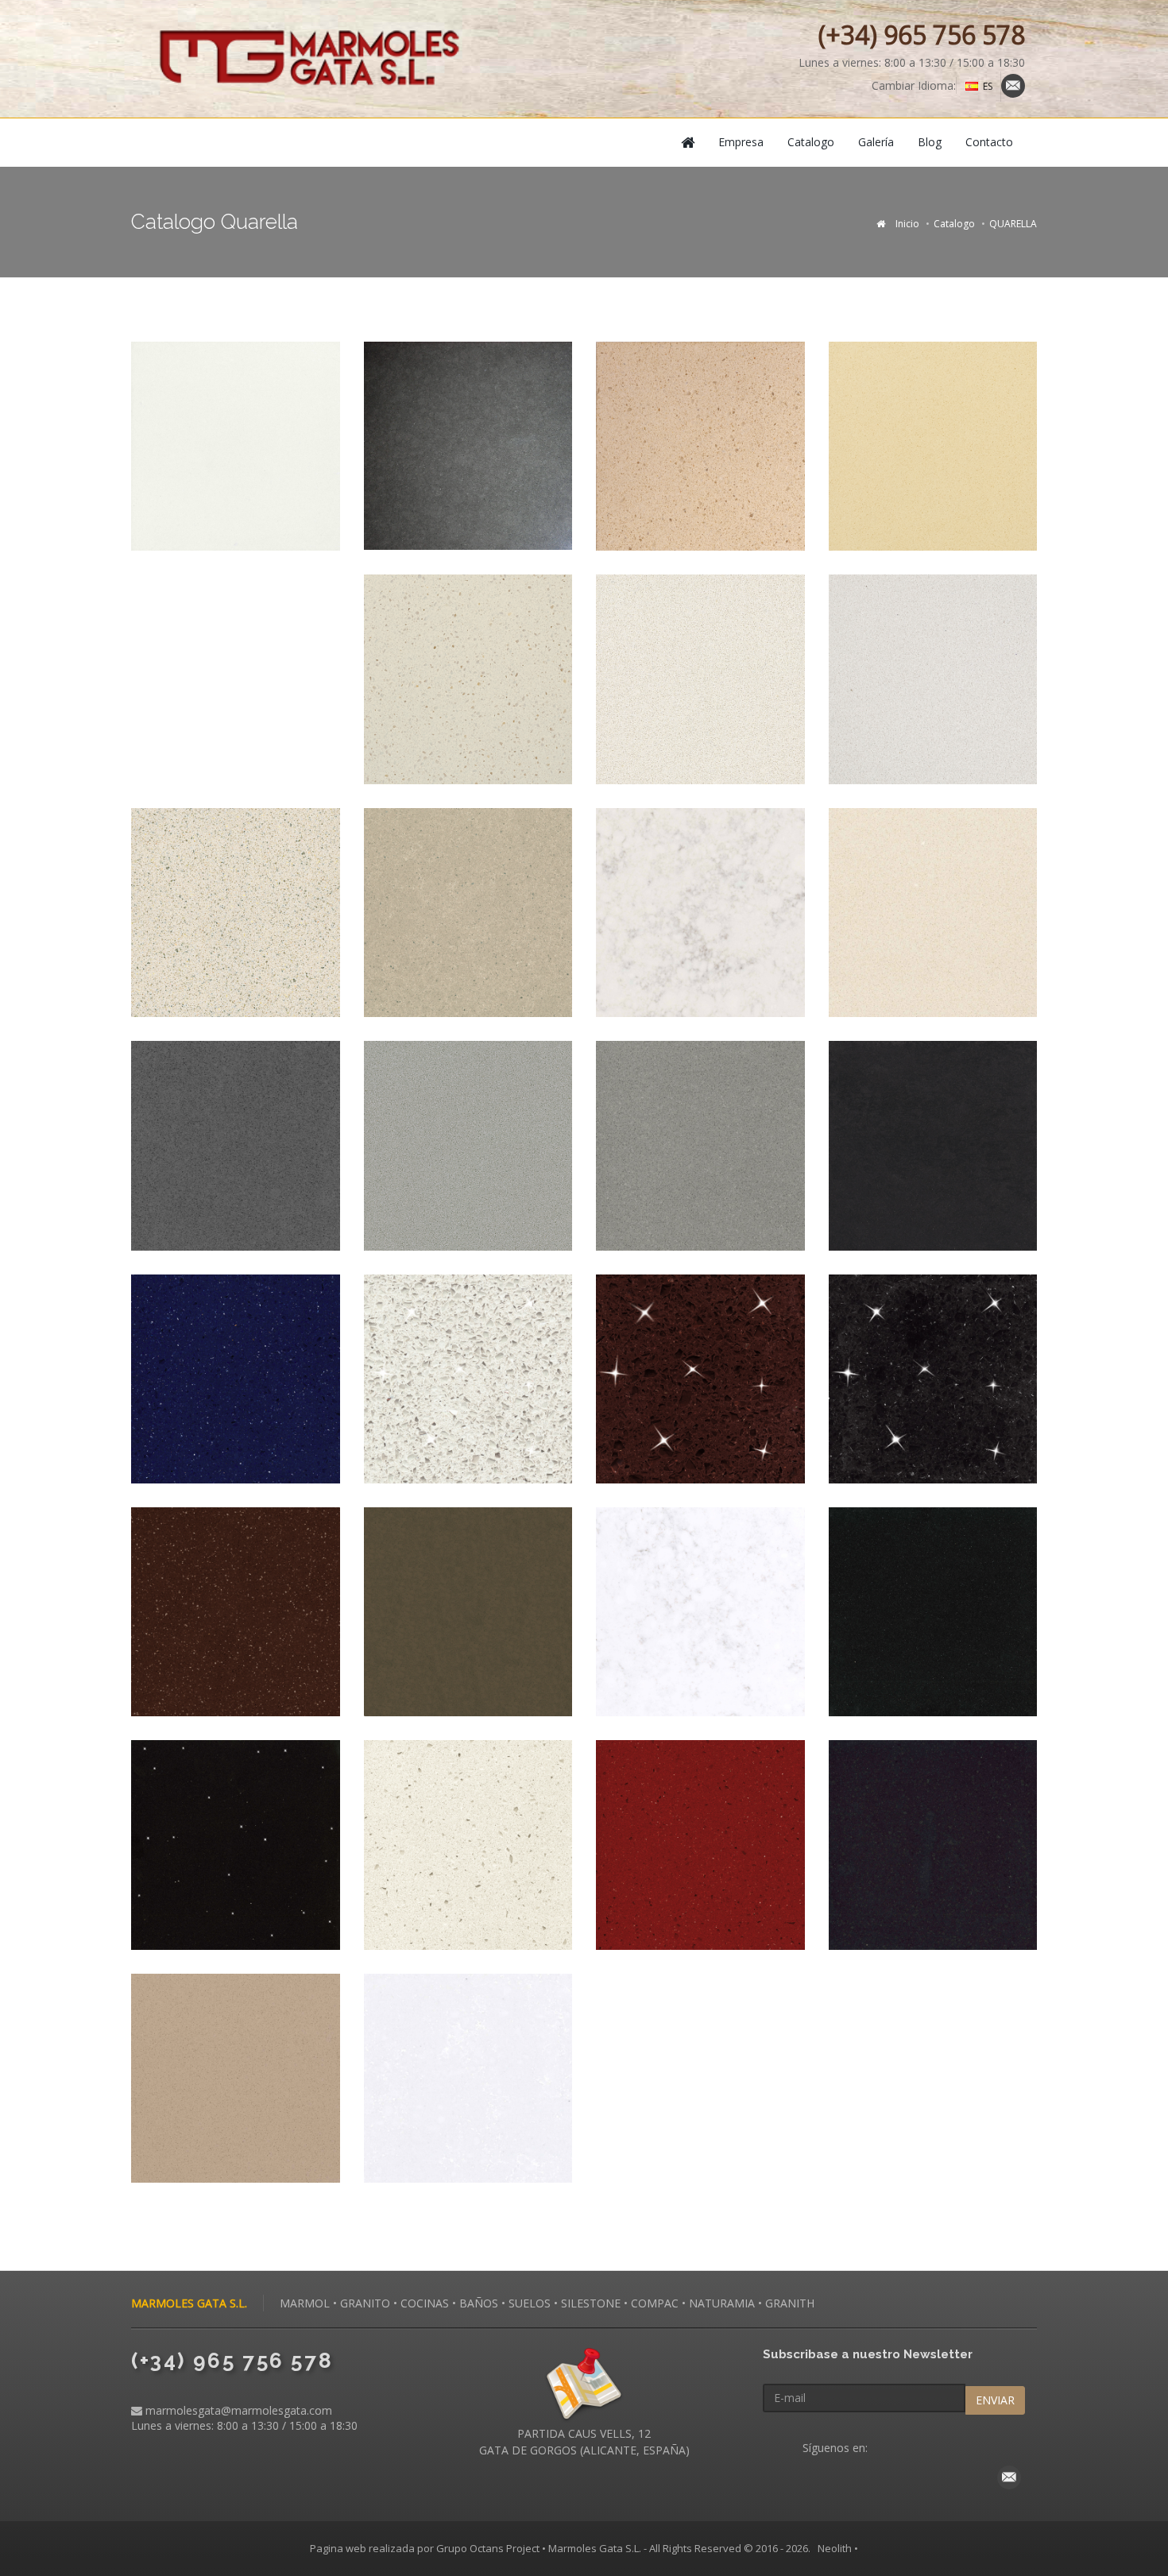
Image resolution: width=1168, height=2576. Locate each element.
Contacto (989, 142)
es (988, 86)
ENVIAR (995, 2400)
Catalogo (811, 142)
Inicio (907, 224)
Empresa (741, 142)
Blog (930, 142)
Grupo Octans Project (488, 2548)
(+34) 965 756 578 (922, 35)
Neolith (835, 2548)
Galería (876, 142)
